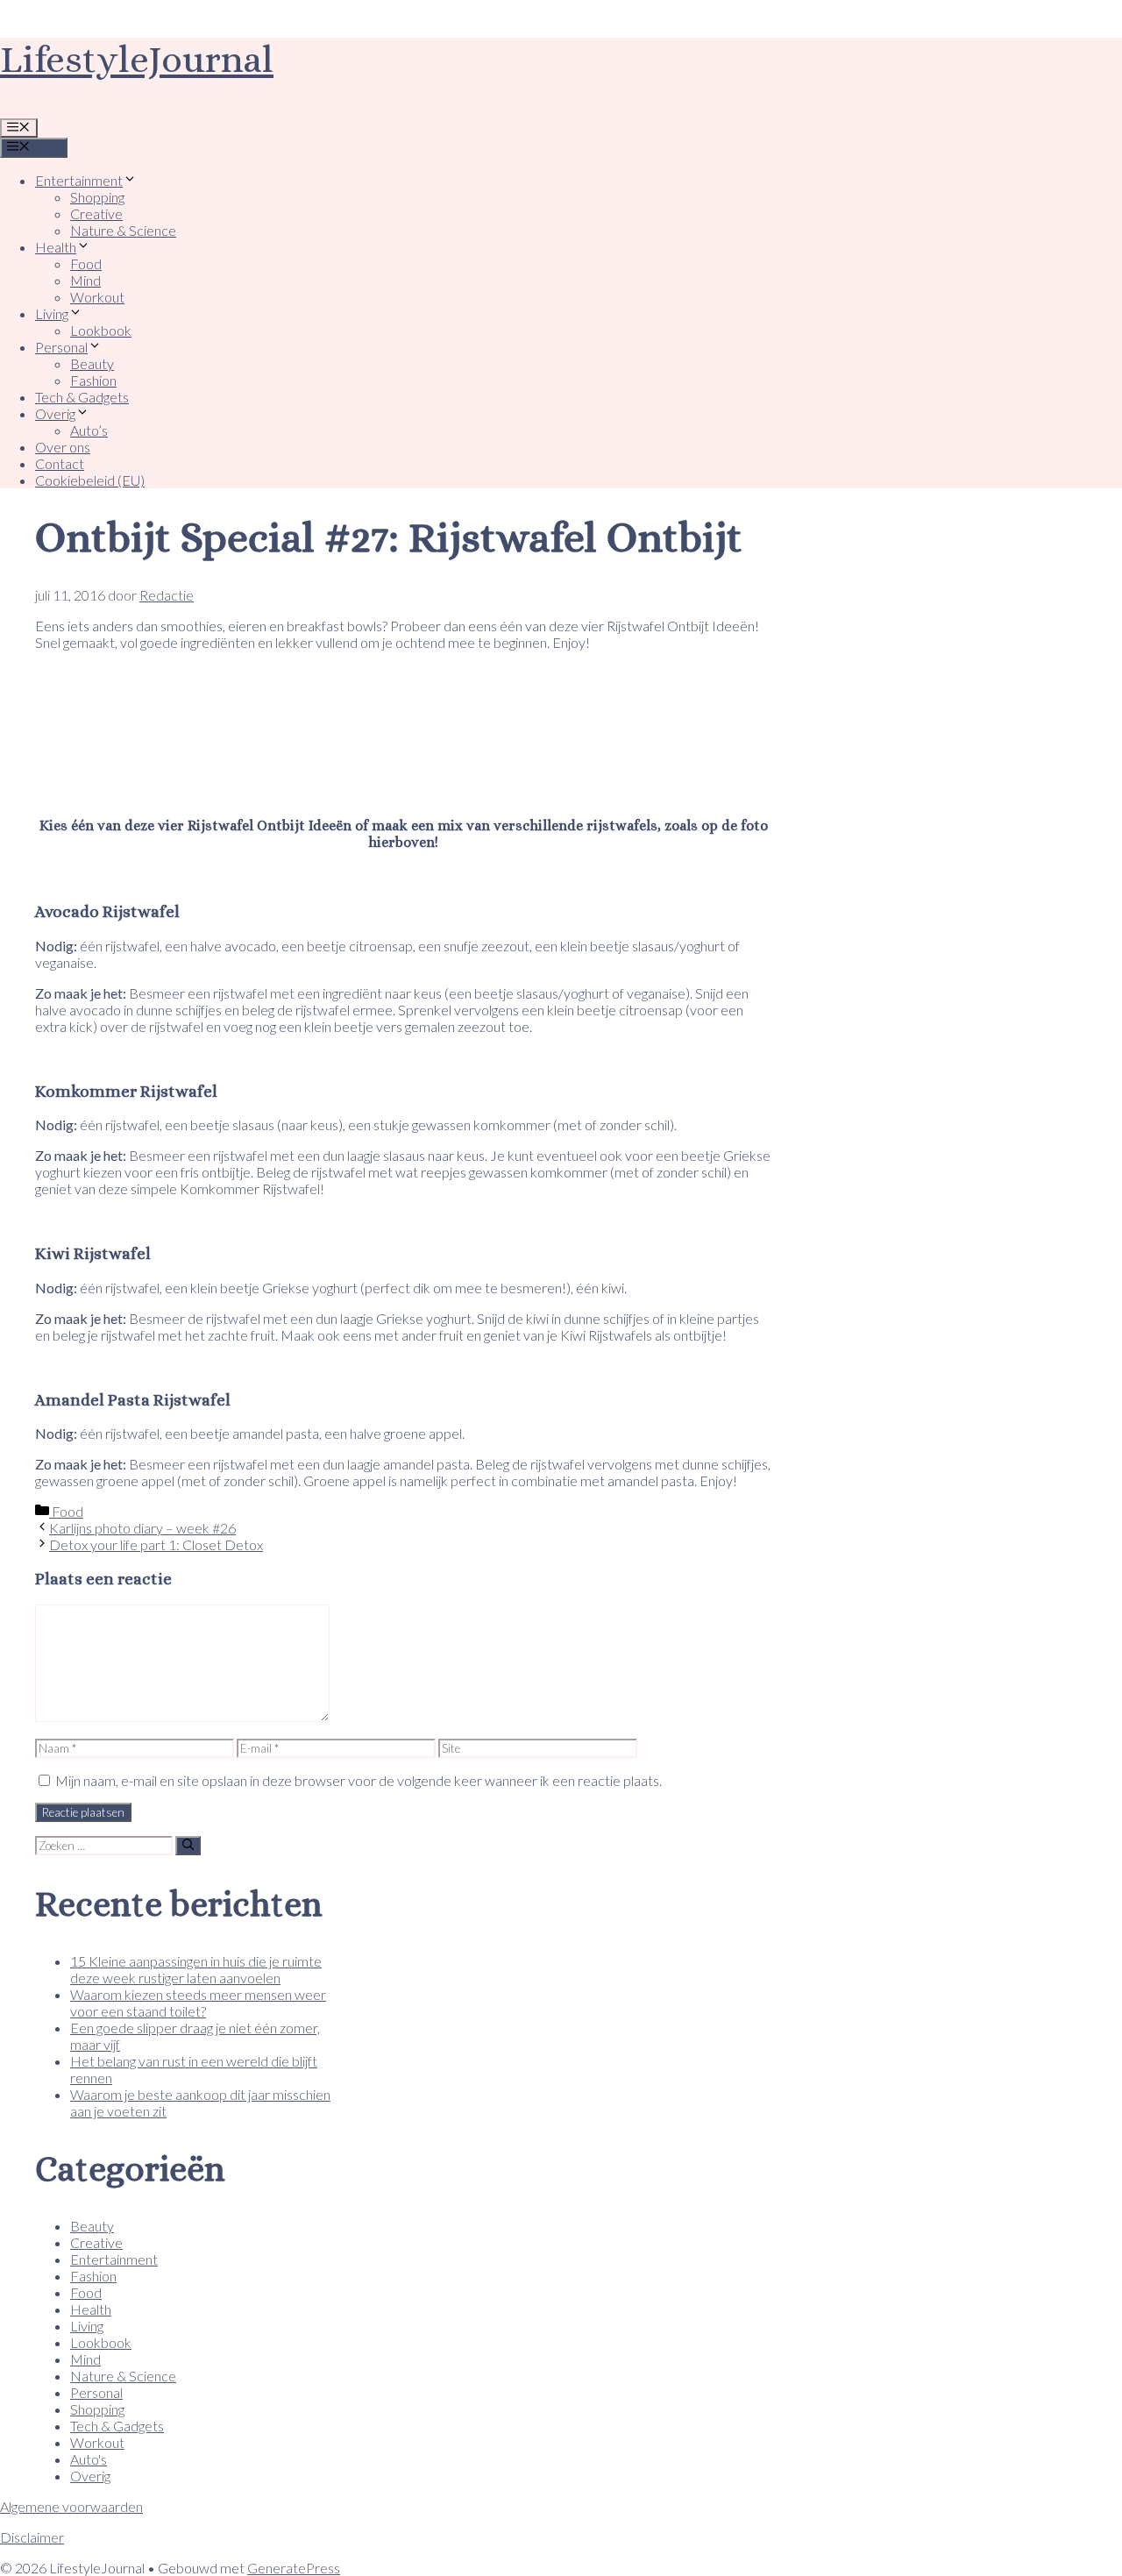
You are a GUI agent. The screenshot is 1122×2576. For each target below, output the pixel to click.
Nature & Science (123, 230)
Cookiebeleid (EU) (90, 480)
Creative (96, 213)
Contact (60, 463)
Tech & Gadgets (82, 397)
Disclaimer (32, 2537)
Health (56, 247)
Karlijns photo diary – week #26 (142, 1528)
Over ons (63, 447)
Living (52, 313)
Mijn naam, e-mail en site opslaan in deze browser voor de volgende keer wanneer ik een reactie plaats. (359, 1780)
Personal (61, 347)
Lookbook (101, 330)
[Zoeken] (188, 1846)
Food (86, 263)
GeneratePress (294, 2568)
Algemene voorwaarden (71, 2506)
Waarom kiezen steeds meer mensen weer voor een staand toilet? (198, 2003)
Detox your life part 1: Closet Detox (156, 1544)
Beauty (92, 363)
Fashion (93, 380)
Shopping (97, 197)
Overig (55, 413)
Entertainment (79, 180)
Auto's (89, 2459)
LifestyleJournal (137, 59)
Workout (97, 297)
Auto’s (89, 430)
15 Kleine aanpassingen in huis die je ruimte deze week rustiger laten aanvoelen (196, 1969)
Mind (85, 280)
